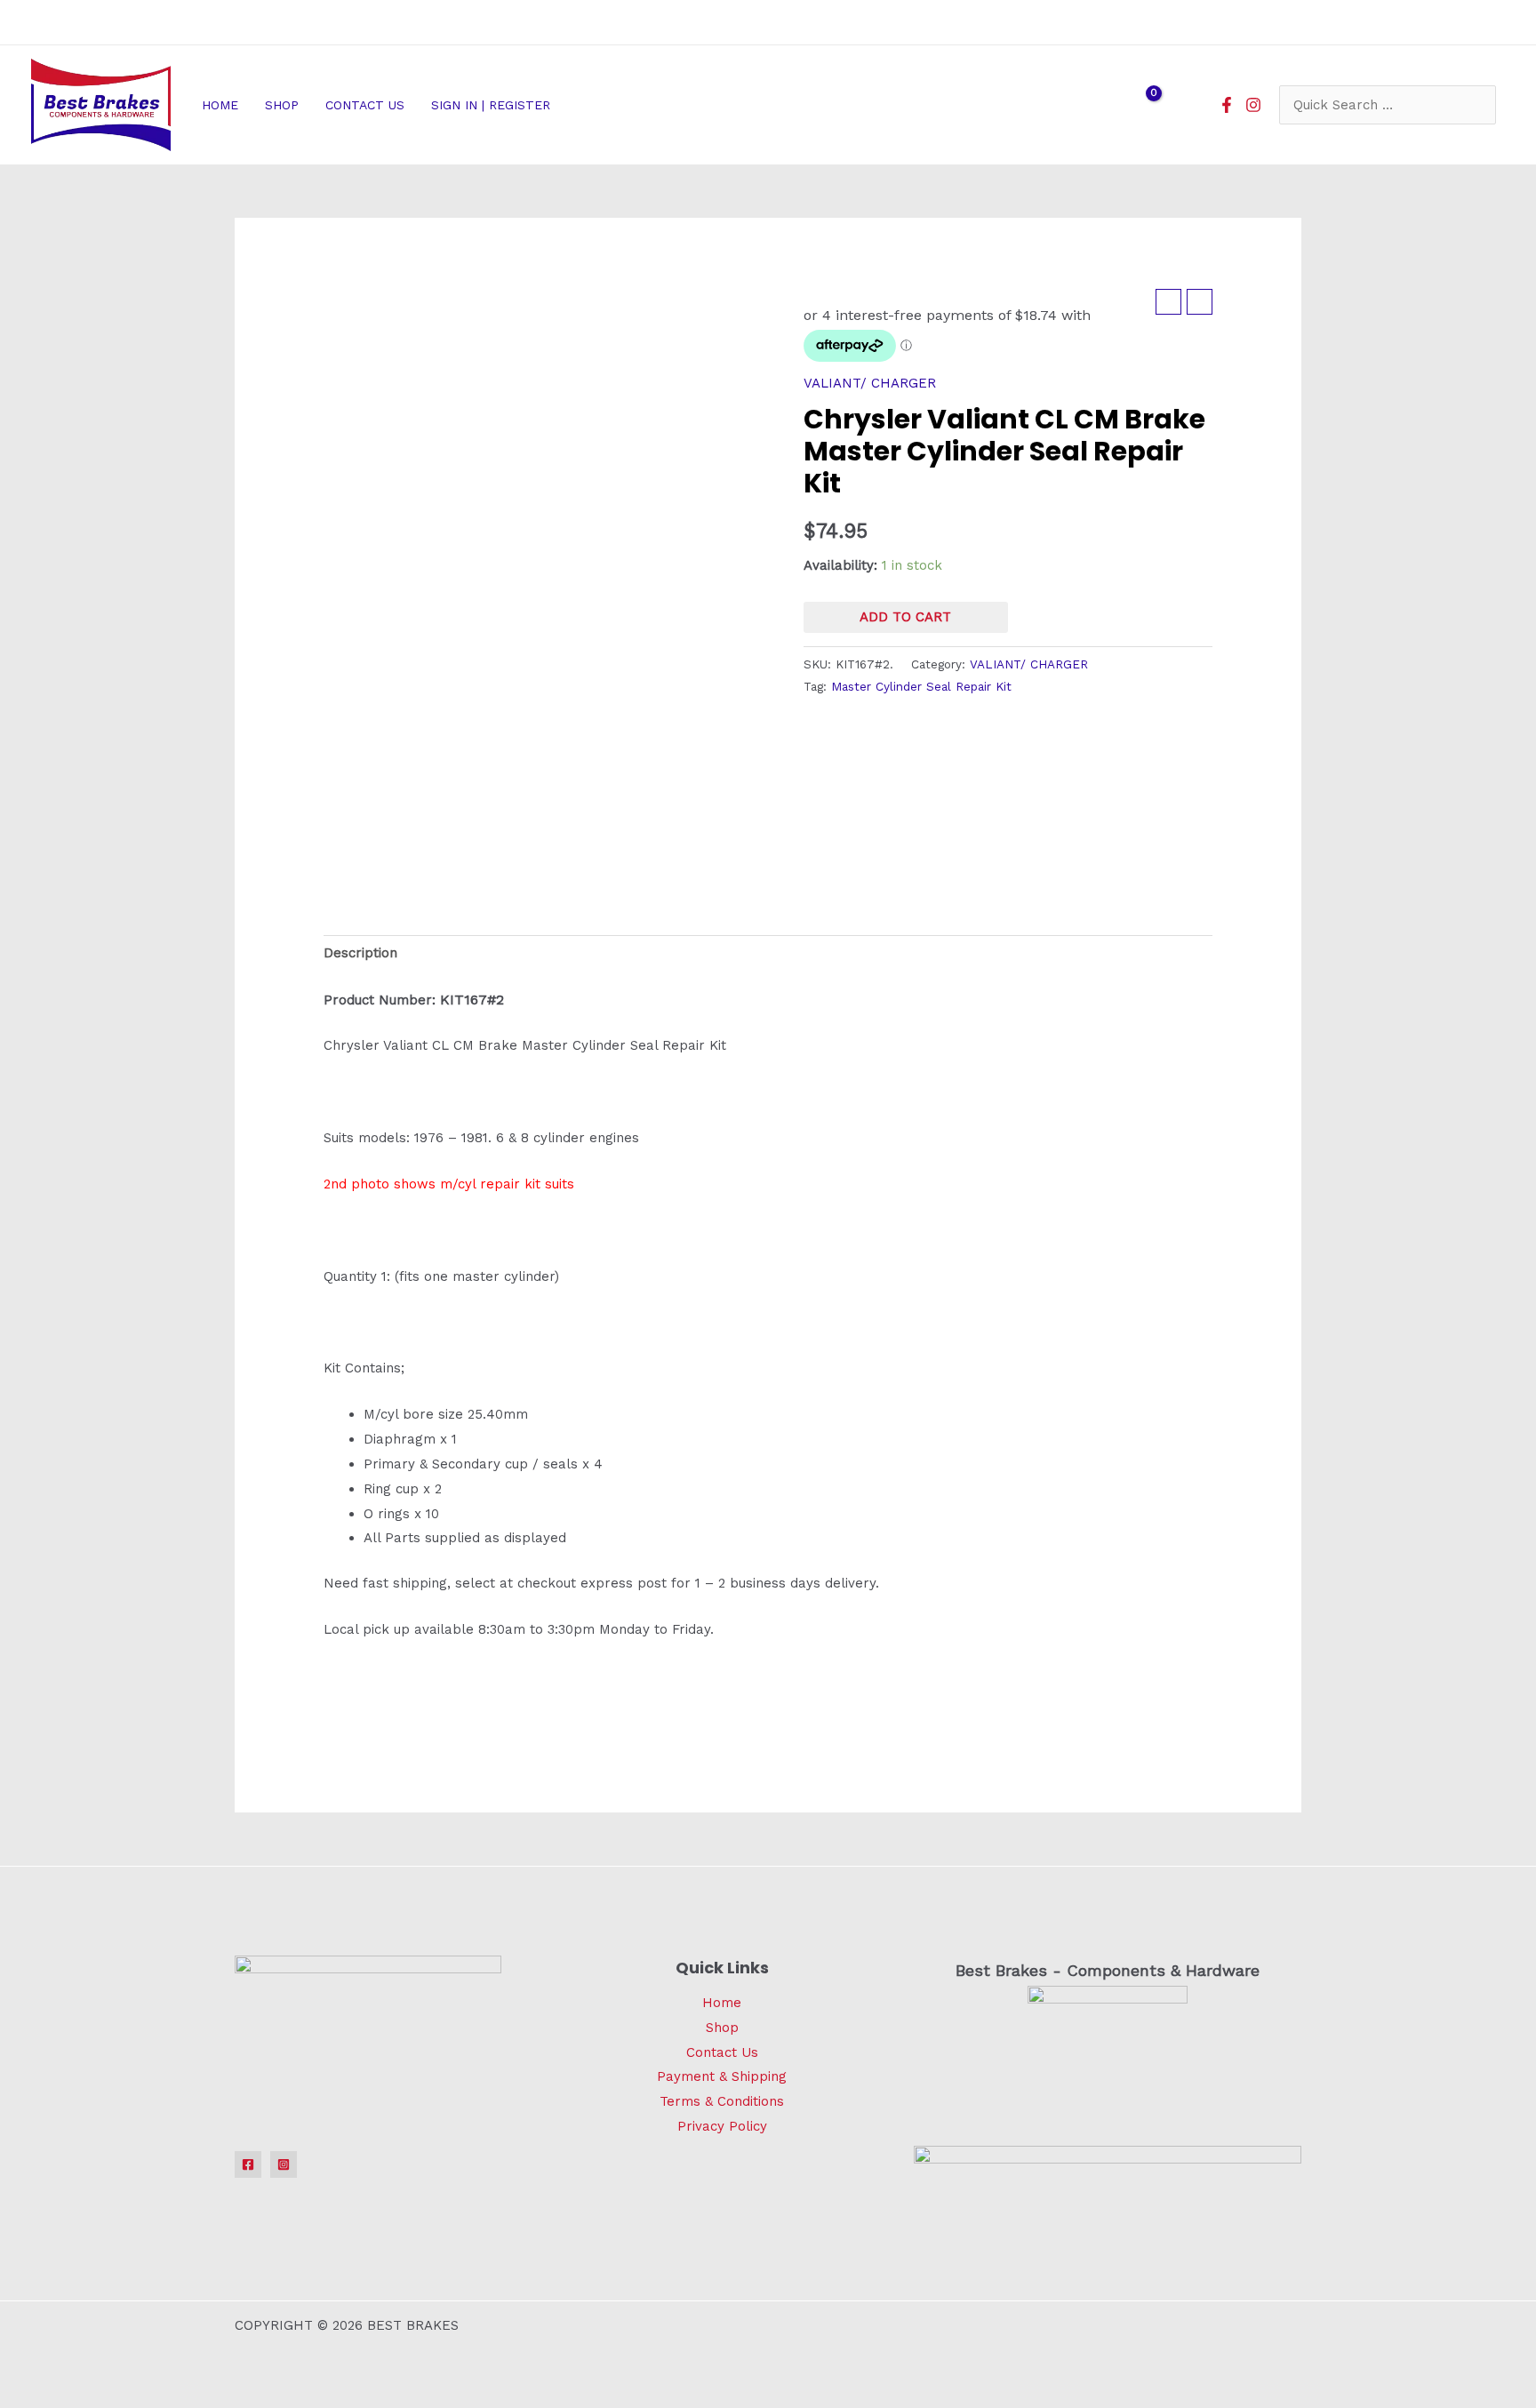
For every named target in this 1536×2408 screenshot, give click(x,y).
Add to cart (905, 617)
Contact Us (722, 2052)
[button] (558, 105)
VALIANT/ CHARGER (870, 383)
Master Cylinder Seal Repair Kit (921, 686)
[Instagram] (1253, 105)
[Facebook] (1227, 105)
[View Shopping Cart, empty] (1142, 105)
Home (722, 2003)
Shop (722, 2028)
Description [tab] (360, 953)
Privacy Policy (722, 2126)
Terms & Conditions (722, 2101)
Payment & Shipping (722, 2076)
